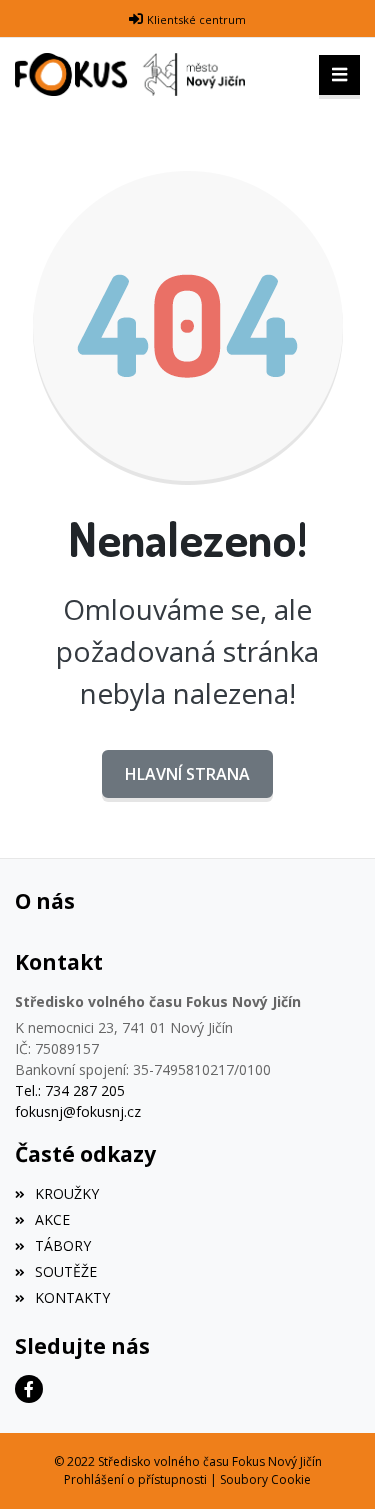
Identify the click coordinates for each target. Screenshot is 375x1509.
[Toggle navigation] (339, 75)
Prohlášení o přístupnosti (135, 1479)
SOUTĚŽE (66, 1271)
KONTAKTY (72, 1297)
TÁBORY (63, 1245)
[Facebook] (29, 1389)
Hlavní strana (187, 774)
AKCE (52, 1219)
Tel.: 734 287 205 (70, 1090)
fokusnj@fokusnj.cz (78, 1111)
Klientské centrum (196, 19)
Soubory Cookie (265, 1479)
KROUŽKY (67, 1193)
